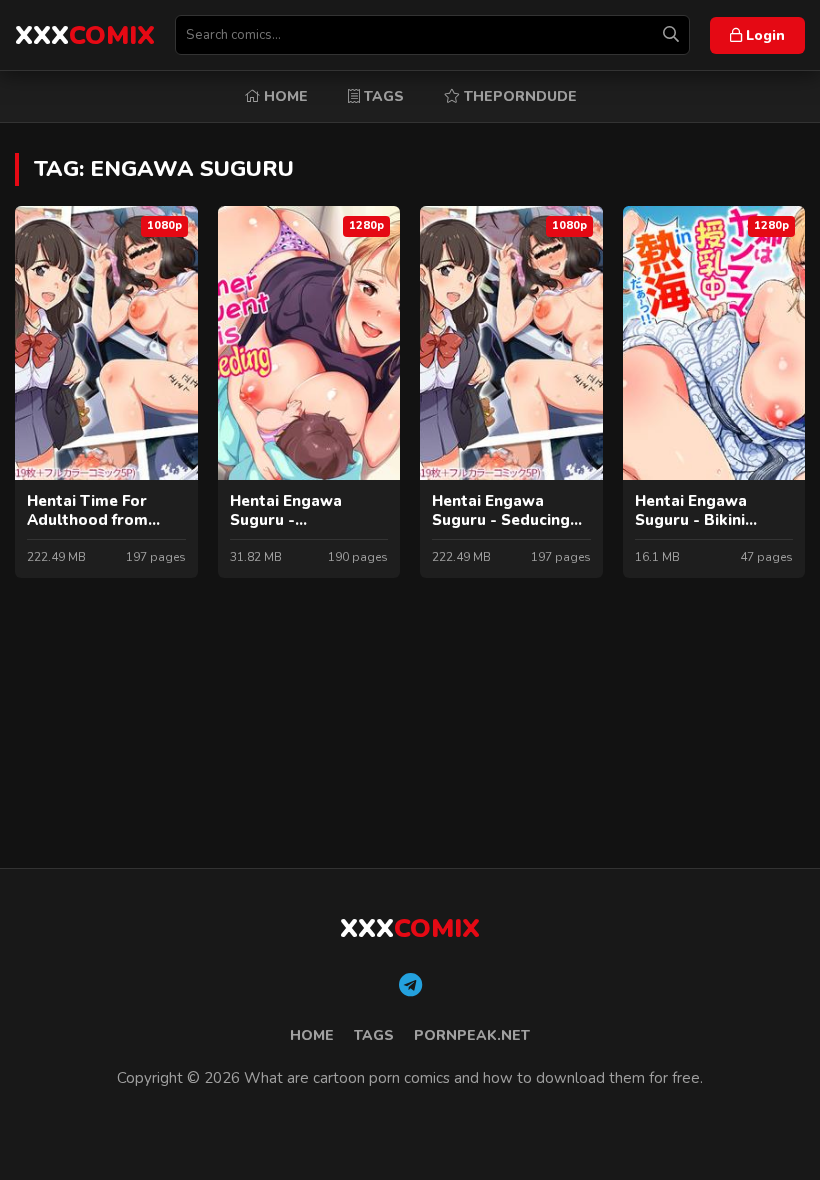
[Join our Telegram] (410, 986)
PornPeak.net (472, 1035)
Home (284, 96)
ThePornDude (518, 96)
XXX (85, 35)
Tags (382, 96)
